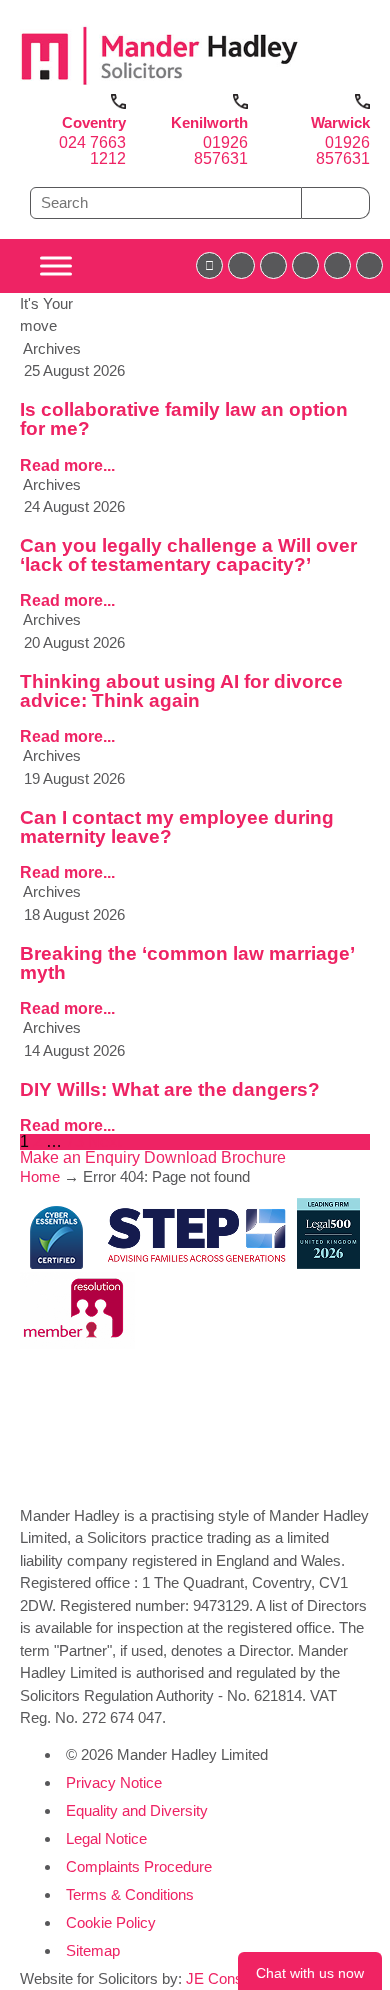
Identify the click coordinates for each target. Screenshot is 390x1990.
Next (104, 1141)
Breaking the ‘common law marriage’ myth (187, 963)
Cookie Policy (111, 1922)
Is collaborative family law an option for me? (184, 419)
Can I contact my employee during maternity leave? (177, 827)
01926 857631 (221, 150)
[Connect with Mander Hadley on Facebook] (209, 265)
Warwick (340, 122)
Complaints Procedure (139, 1866)
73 (75, 1141)
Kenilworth (209, 122)
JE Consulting (231, 1978)
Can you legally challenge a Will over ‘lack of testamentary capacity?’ (188, 555)
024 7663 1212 (92, 150)
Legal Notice (106, 1838)
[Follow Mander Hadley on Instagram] (305, 265)
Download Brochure (215, 1157)
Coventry (94, 122)
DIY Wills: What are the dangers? (170, 1089)
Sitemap (93, 1950)
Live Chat (310, 1971)
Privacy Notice (114, 1782)
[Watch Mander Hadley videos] (337, 265)
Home (40, 1176)
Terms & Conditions (130, 1894)
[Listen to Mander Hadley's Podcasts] (369, 265)
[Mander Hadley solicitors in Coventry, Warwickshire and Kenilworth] (160, 85)
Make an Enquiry (82, 1157)
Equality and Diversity (137, 1810)
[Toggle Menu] (56, 265)
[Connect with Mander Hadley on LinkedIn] (273, 265)
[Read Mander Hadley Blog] (241, 265)
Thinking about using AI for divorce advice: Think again (181, 691)
